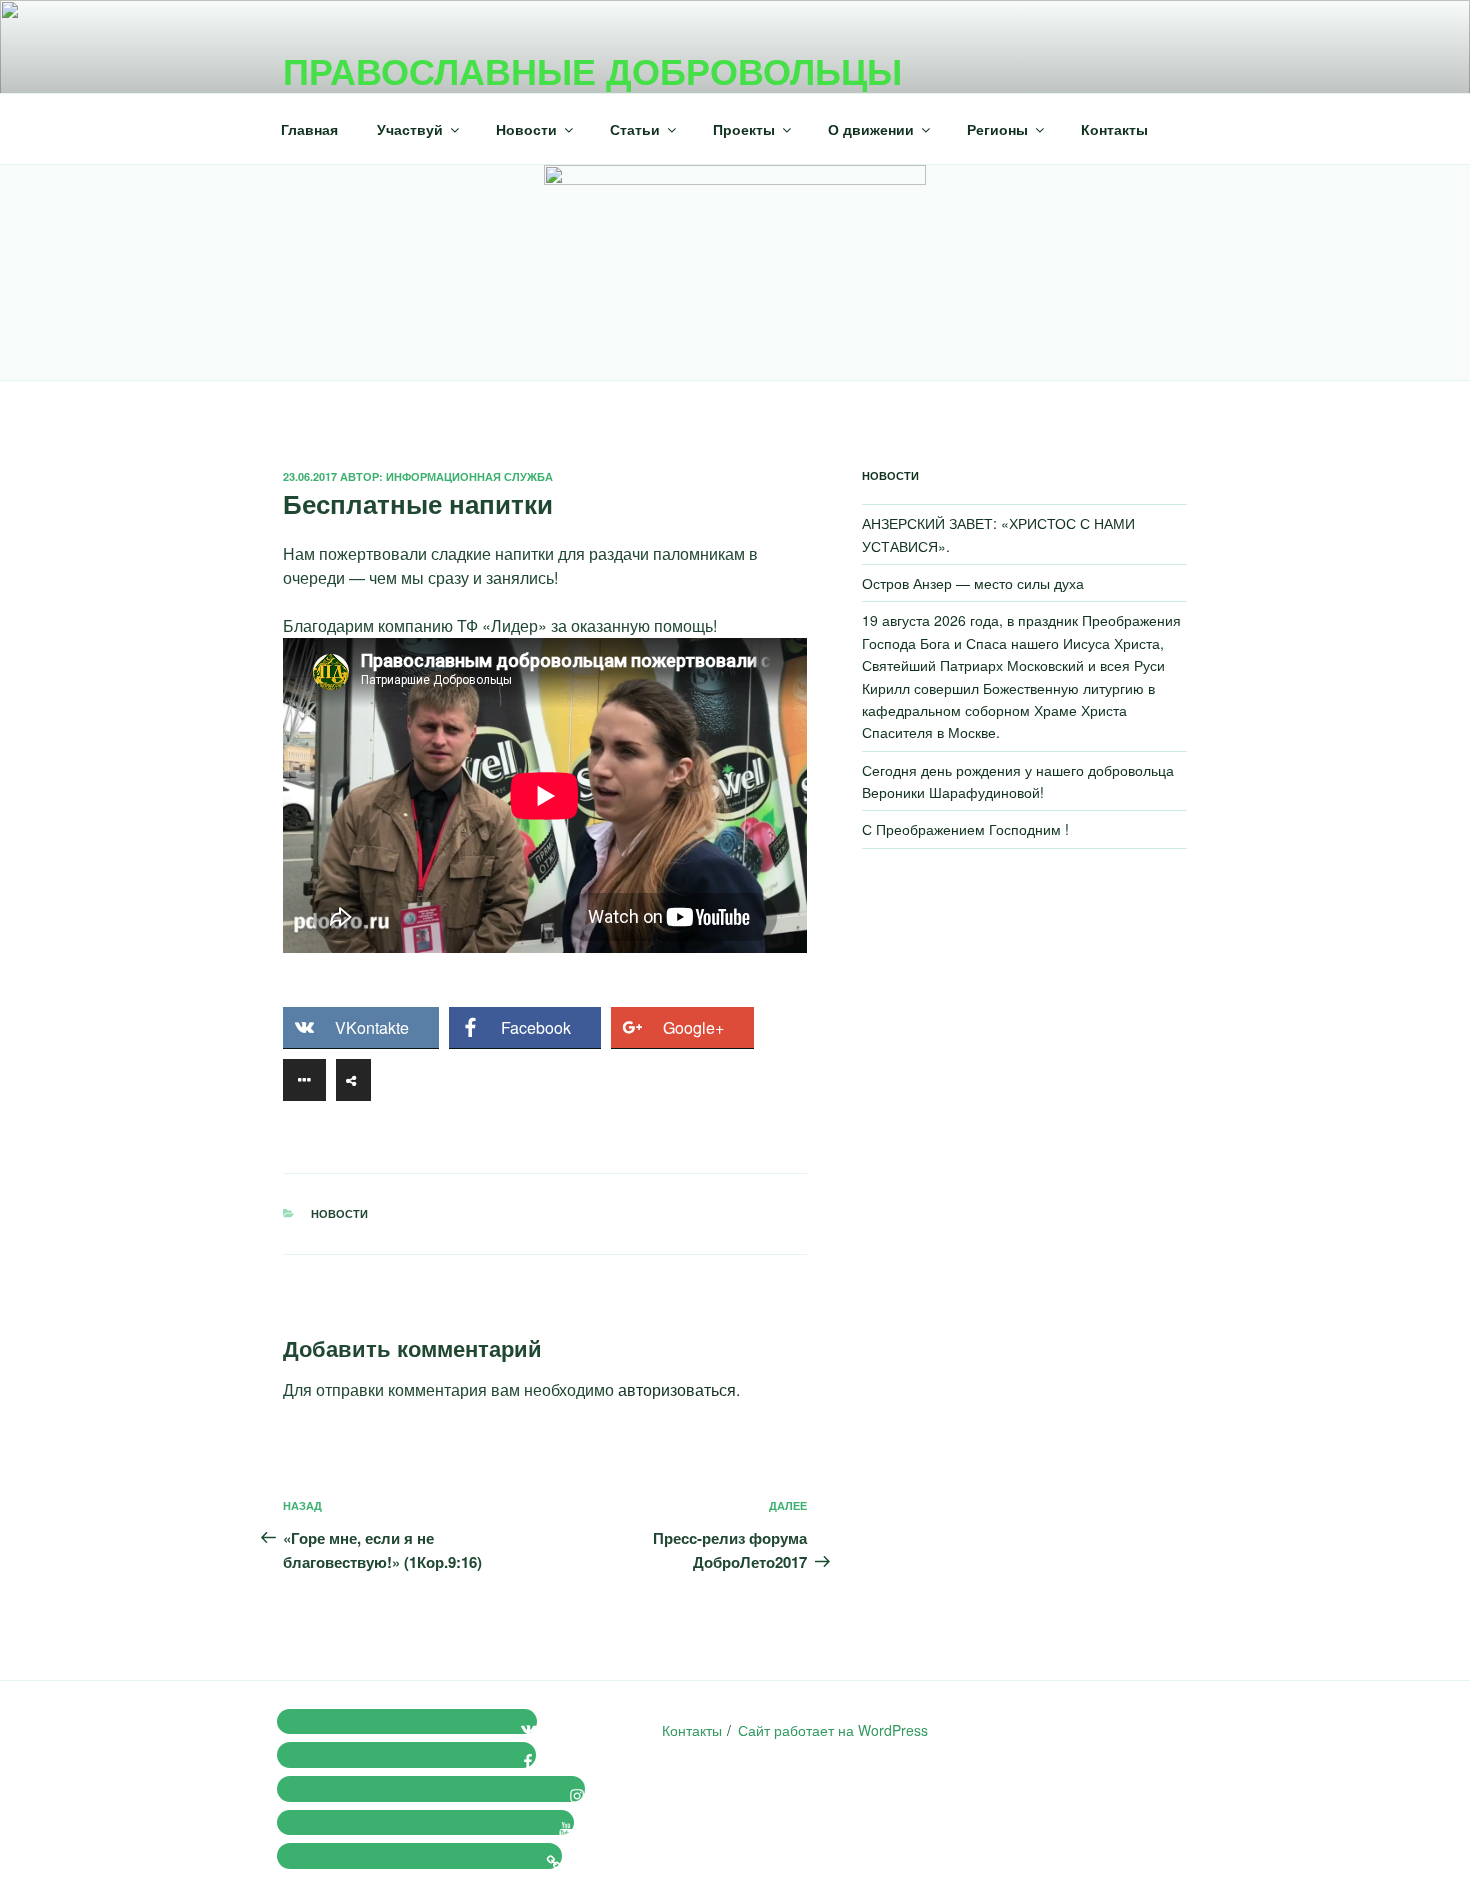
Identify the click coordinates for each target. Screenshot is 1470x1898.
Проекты (744, 129)
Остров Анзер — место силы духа (973, 583)
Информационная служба (469, 476)
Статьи (635, 129)
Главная (309, 129)
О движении (871, 129)
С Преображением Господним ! (965, 829)
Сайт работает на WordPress (833, 1730)
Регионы (997, 129)
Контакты (1114, 129)
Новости (526, 129)
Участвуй (410, 129)
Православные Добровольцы (592, 70)
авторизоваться (677, 1389)
